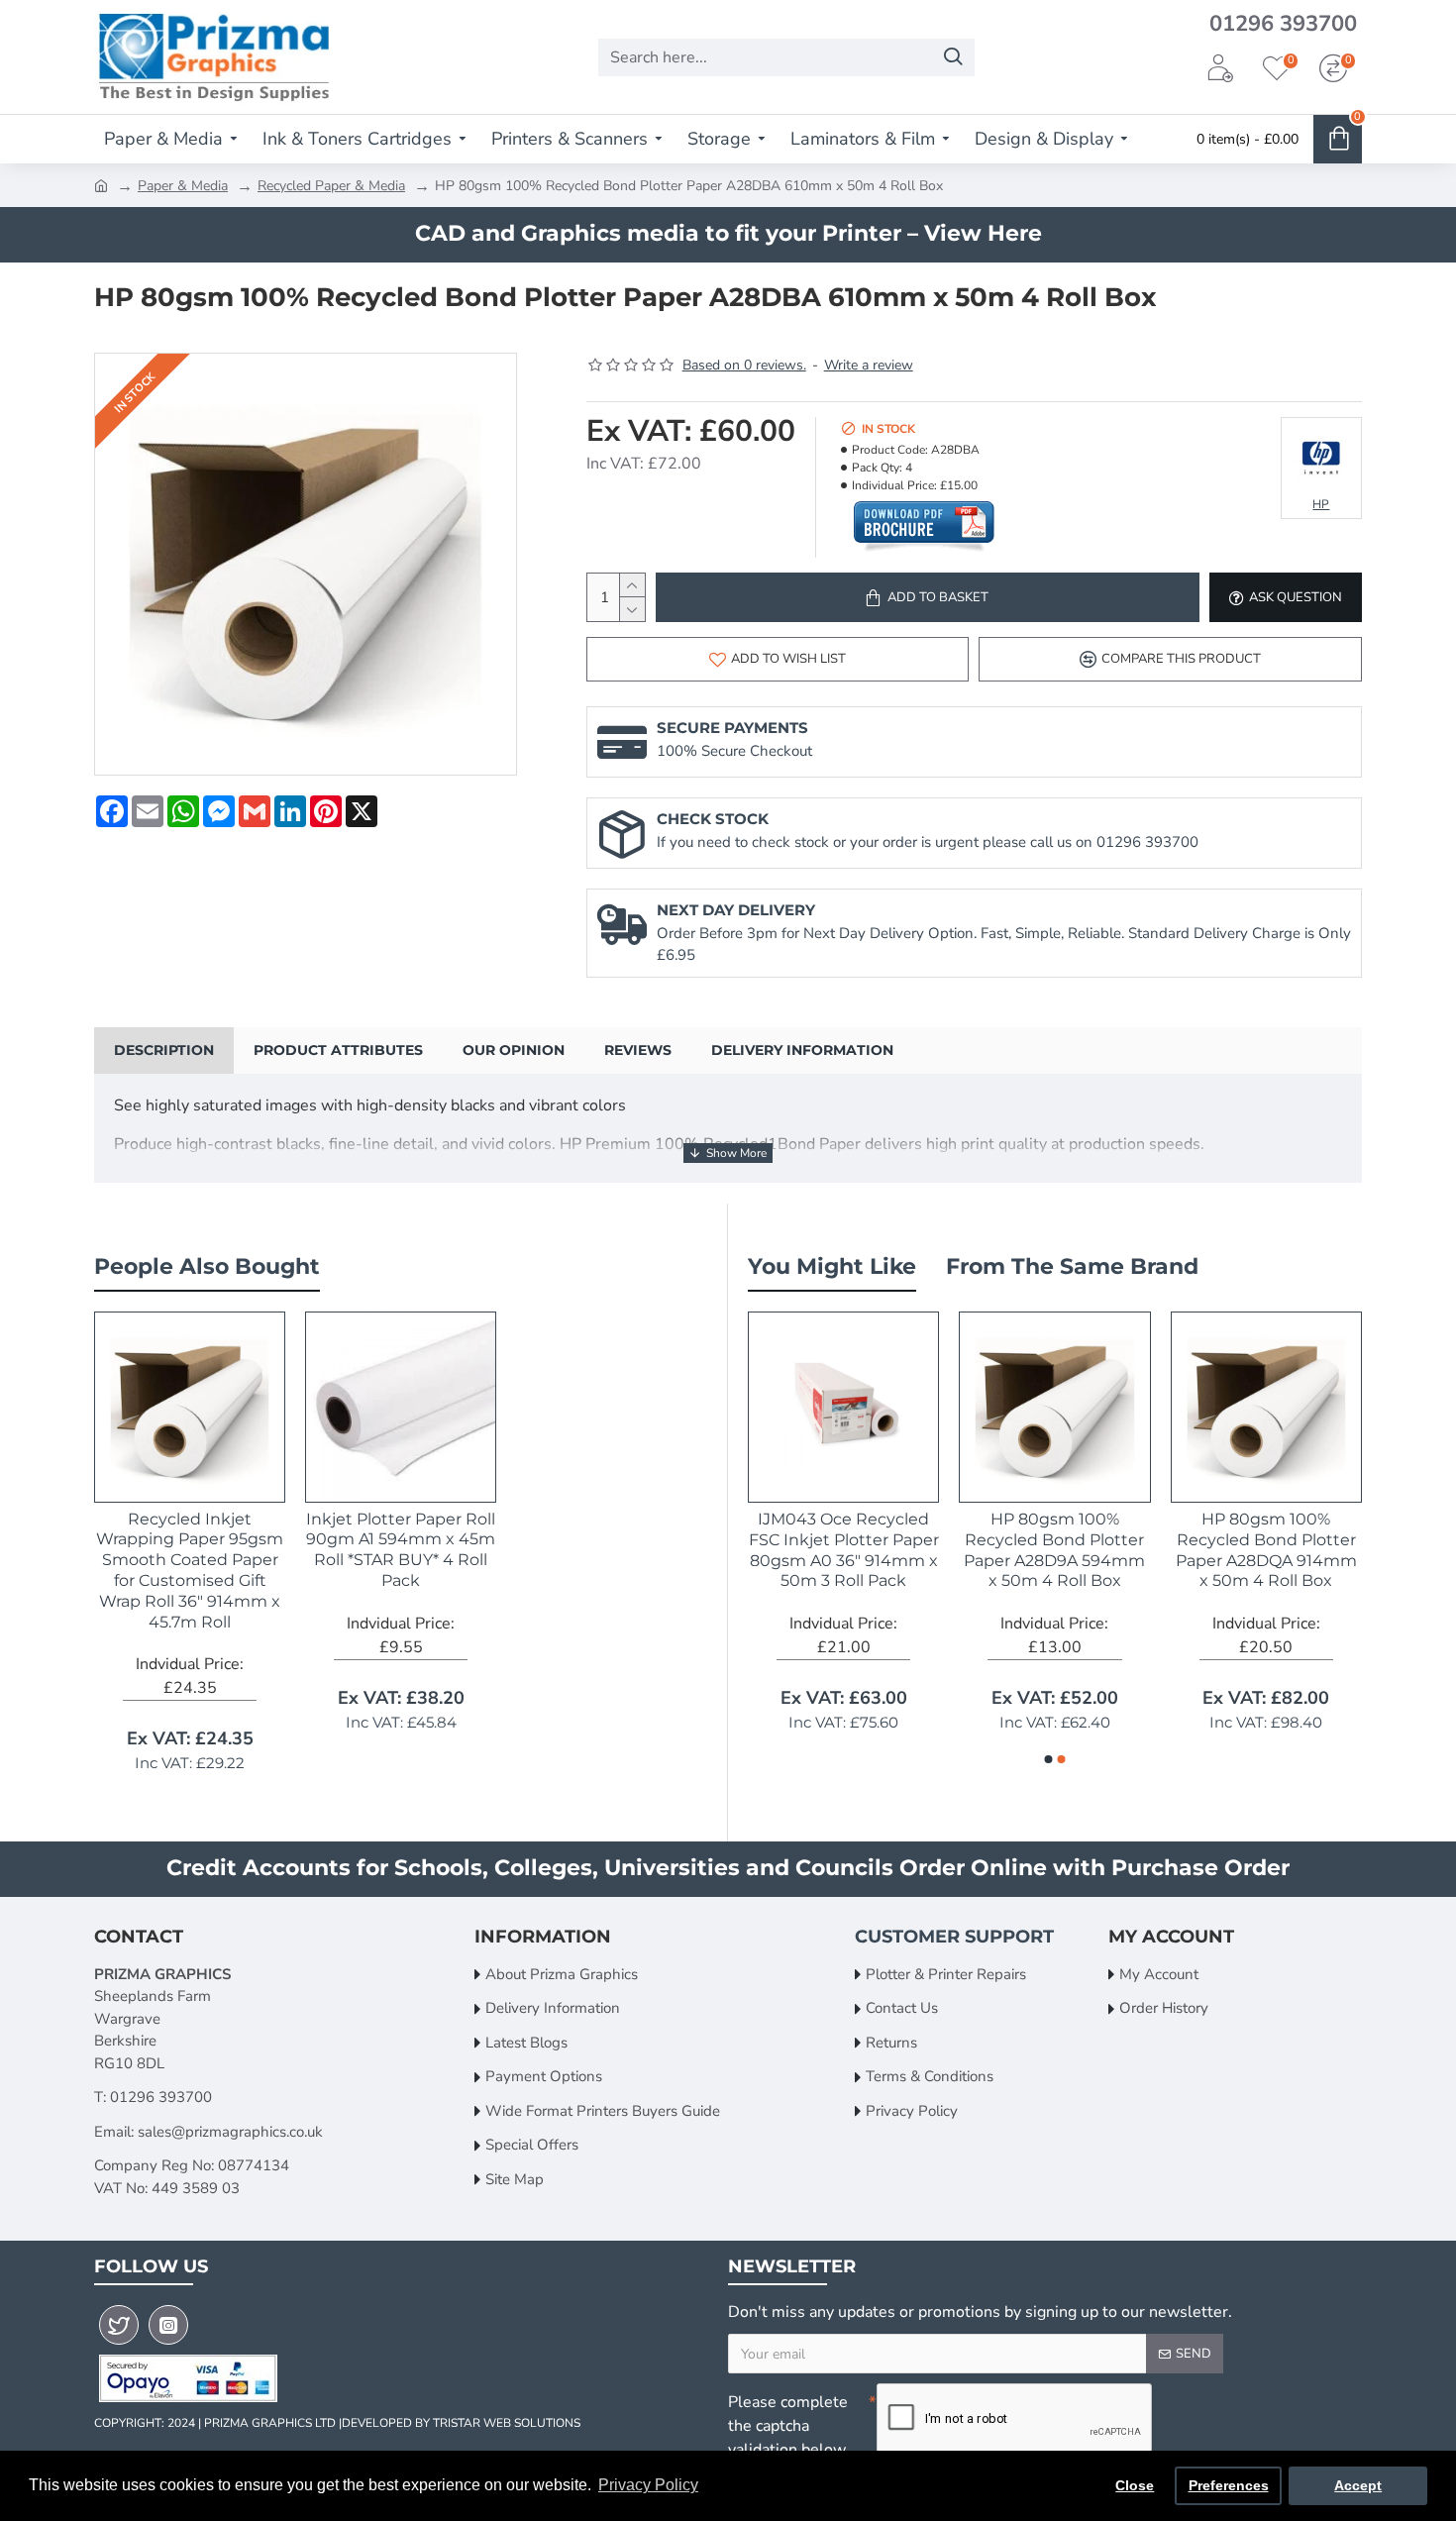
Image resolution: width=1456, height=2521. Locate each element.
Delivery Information (802, 1050)
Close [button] (1135, 2485)
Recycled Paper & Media (331, 186)
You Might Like (832, 1266)
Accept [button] (1358, 2485)
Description (164, 1050)
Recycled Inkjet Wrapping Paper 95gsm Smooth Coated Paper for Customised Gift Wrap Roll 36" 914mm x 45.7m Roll (190, 1571)
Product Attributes (338, 1050)
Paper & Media (183, 186)
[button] (1049, 1759)
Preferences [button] (1229, 2485)
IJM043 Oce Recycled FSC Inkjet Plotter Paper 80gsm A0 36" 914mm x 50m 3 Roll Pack (844, 1550)
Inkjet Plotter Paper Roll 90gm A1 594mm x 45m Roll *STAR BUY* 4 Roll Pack (401, 1550)
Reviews (638, 1050)
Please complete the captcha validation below (788, 2426)
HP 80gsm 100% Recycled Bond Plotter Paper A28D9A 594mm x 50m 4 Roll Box (1054, 1550)
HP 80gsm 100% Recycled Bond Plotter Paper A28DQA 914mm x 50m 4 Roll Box (1266, 1550)
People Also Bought (207, 1266)
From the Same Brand (1072, 1266)
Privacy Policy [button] (648, 2485)
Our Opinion (514, 1050)
